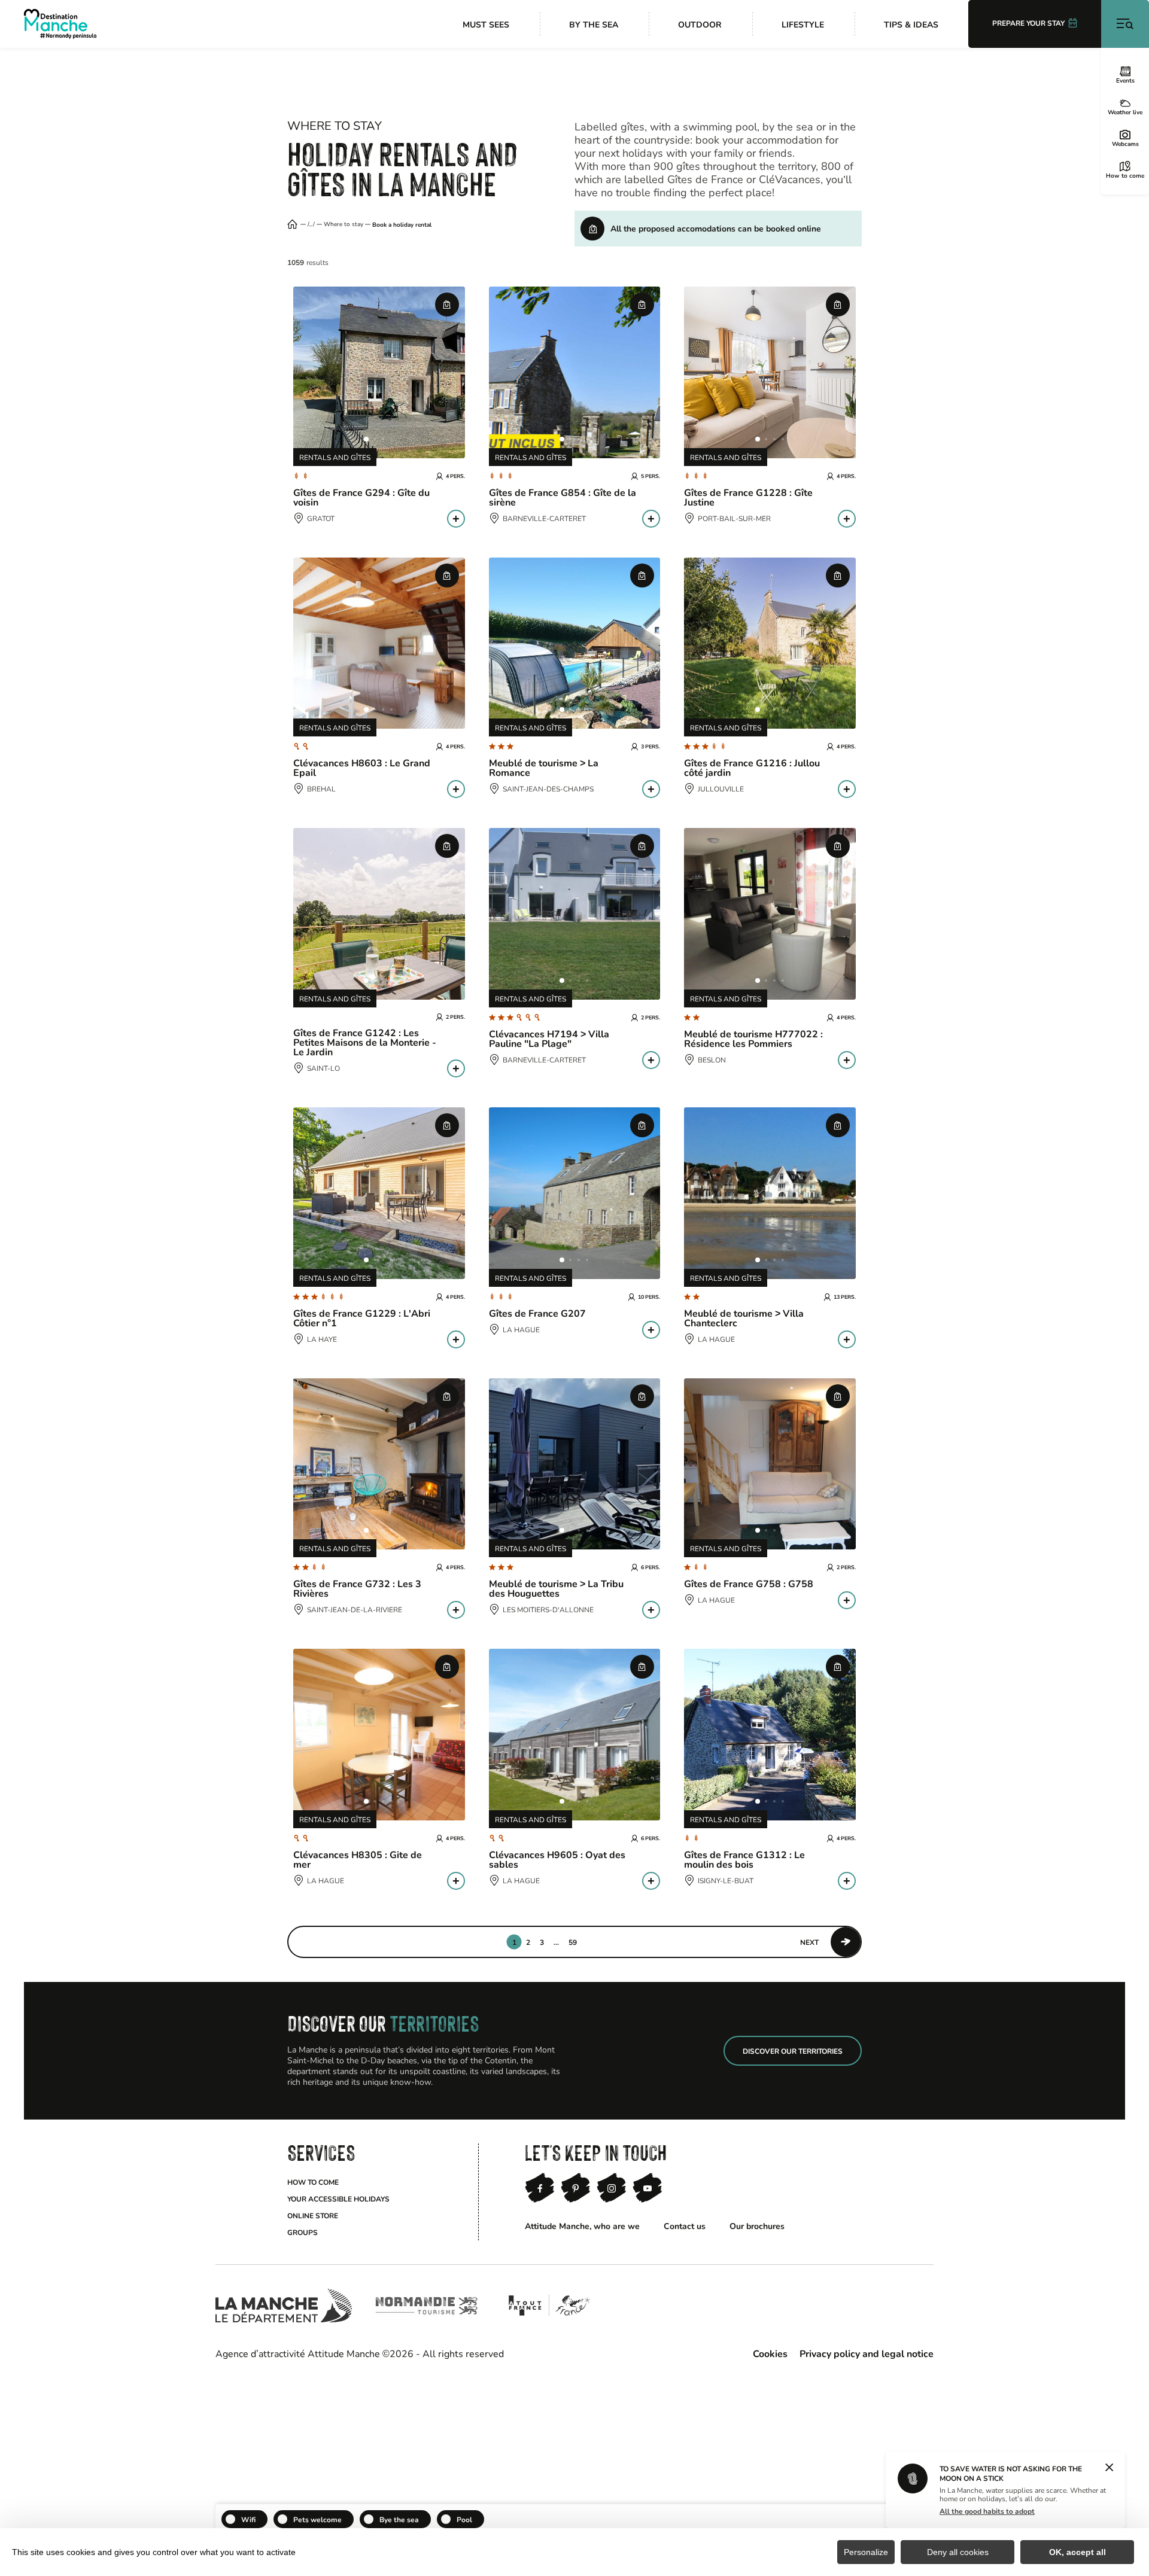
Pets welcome (317, 2519)
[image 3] (383, 439)
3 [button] (542, 1942)
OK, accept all (1077, 2552)
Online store (313, 2215)
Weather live (1125, 112)
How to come (1125, 175)
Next (809, 1942)
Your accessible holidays (338, 2199)
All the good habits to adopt (987, 2511)
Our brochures (757, 2226)
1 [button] (514, 1942)
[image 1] (366, 439)
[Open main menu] (1125, 24)
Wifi (248, 2519)
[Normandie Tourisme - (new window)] (426, 2306)
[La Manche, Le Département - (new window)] (284, 2306)
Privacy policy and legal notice (867, 2353)
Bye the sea (399, 2519)
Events (1125, 80)
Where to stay (344, 224)
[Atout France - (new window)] (549, 2306)
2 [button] (528, 1942)
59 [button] (573, 1942)
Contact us (685, 2226)
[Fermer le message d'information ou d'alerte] (1109, 2468)
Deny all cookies (958, 2552)
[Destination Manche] (60, 24)
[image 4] (391, 439)
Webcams (1125, 144)
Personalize (866, 2552)
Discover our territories (793, 2051)
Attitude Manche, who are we (582, 2226)
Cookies (770, 2353)
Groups (303, 2232)
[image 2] (375, 439)
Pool (464, 2519)
